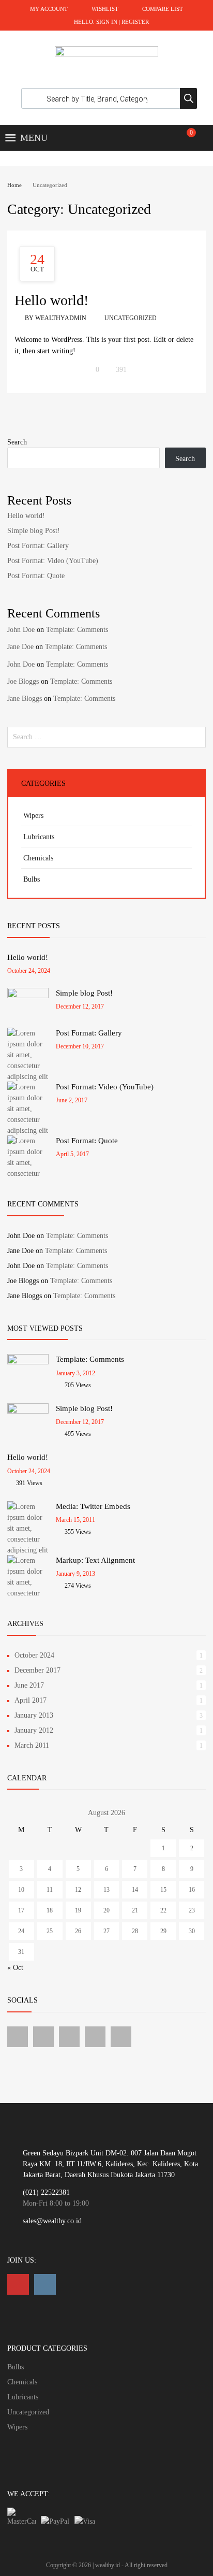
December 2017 (37, 1670)
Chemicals (38, 858)
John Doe (21, 630)
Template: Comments (77, 630)
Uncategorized (131, 318)
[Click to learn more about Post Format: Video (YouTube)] (28, 1131)
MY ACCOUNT (49, 9)
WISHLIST (105, 9)
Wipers (33, 816)
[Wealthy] (106, 54)
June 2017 (29, 1685)
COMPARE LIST (163, 9)
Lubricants (39, 837)
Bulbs (32, 879)
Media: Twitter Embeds (93, 1506)
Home (14, 185)
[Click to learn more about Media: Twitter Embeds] (28, 1550)
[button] (34, 138)
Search (17, 442)
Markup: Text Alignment (95, 1560)
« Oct (15, 1968)
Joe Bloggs (23, 681)
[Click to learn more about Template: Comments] (28, 1362)
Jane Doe (20, 647)
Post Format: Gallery (38, 546)
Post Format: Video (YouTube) (53, 561)
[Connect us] (18, 2037)
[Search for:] (106, 737)
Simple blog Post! (34, 531)
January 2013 (34, 1715)
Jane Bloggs (25, 699)
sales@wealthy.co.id (52, 2221)
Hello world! (51, 300)
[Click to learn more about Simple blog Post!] (28, 996)
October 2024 (34, 1655)
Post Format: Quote (36, 576)
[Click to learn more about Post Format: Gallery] (28, 1077)
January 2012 (34, 1730)
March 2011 (32, 1745)
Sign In (107, 22)
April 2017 (31, 1700)
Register (135, 22)
